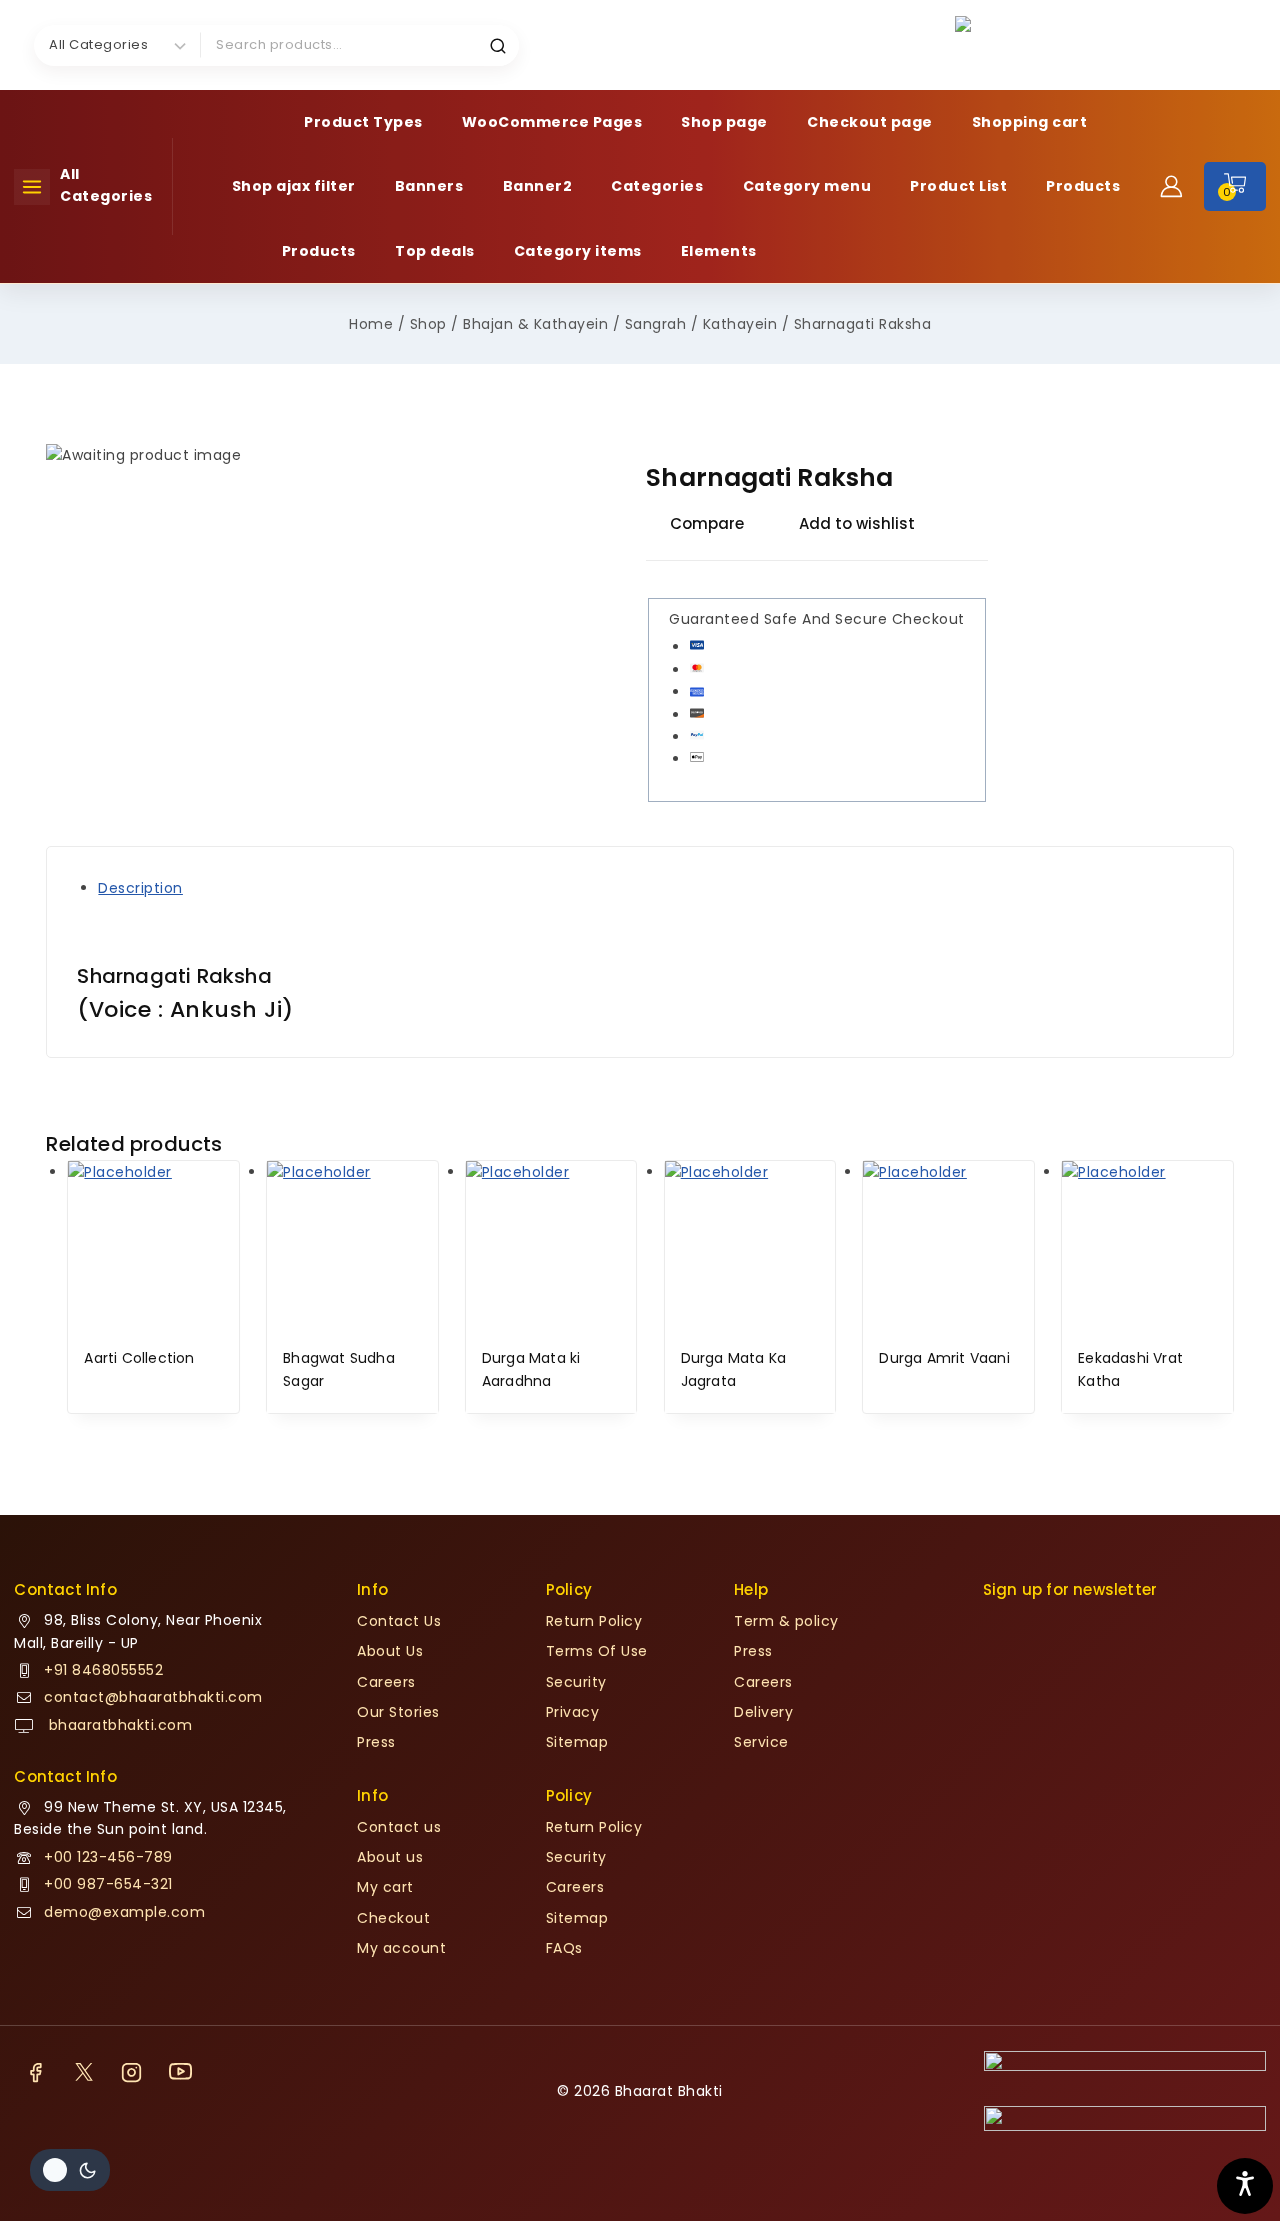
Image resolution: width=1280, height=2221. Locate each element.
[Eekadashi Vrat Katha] (1147, 1246)
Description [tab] (140, 888)
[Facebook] (35, 2072)
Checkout (393, 1918)
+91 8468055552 (103, 1670)
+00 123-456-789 (108, 1857)
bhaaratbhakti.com (118, 1725)
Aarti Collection (139, 1358)
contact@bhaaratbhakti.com (153, 1697)
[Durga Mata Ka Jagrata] (750, 1246)
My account (401, 1948)
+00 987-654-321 (108, 1884)
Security (576, 1682)
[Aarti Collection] (153, 1246)
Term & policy (786, 1621)
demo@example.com (124, 1912)
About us (390, 1857)
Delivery (763, 1712)
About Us (390, 1651)
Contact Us (399, 1621)
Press (376, 1742)
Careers (386, 1682)
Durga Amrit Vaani (944, 1358)
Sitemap (577, 1742)
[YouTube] (180, 2072)
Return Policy (594, 1621)
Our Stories (398, 1712)
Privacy (573, 1712)
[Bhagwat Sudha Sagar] (352, 1246)
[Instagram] (132, 2072)
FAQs (564, 1948)
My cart (385, 1887)
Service (761, 1742)
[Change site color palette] (70, 2170)
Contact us (399, 1827)
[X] (84, 2072)
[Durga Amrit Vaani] (948, 1246)
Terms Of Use (597, 1651)
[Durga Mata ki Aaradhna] (551, 1246)
